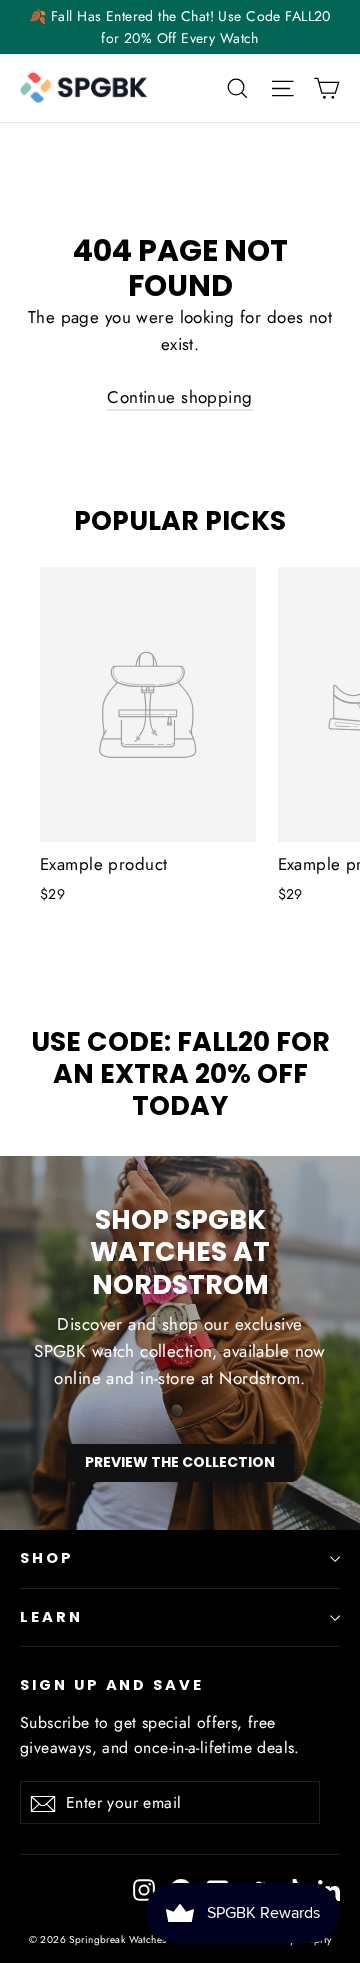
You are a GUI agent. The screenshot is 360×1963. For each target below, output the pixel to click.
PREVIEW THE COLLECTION (180, 1462)
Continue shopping (179, 397)
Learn (51, 1617)
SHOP (47, 1558)
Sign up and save (112, 1685)
